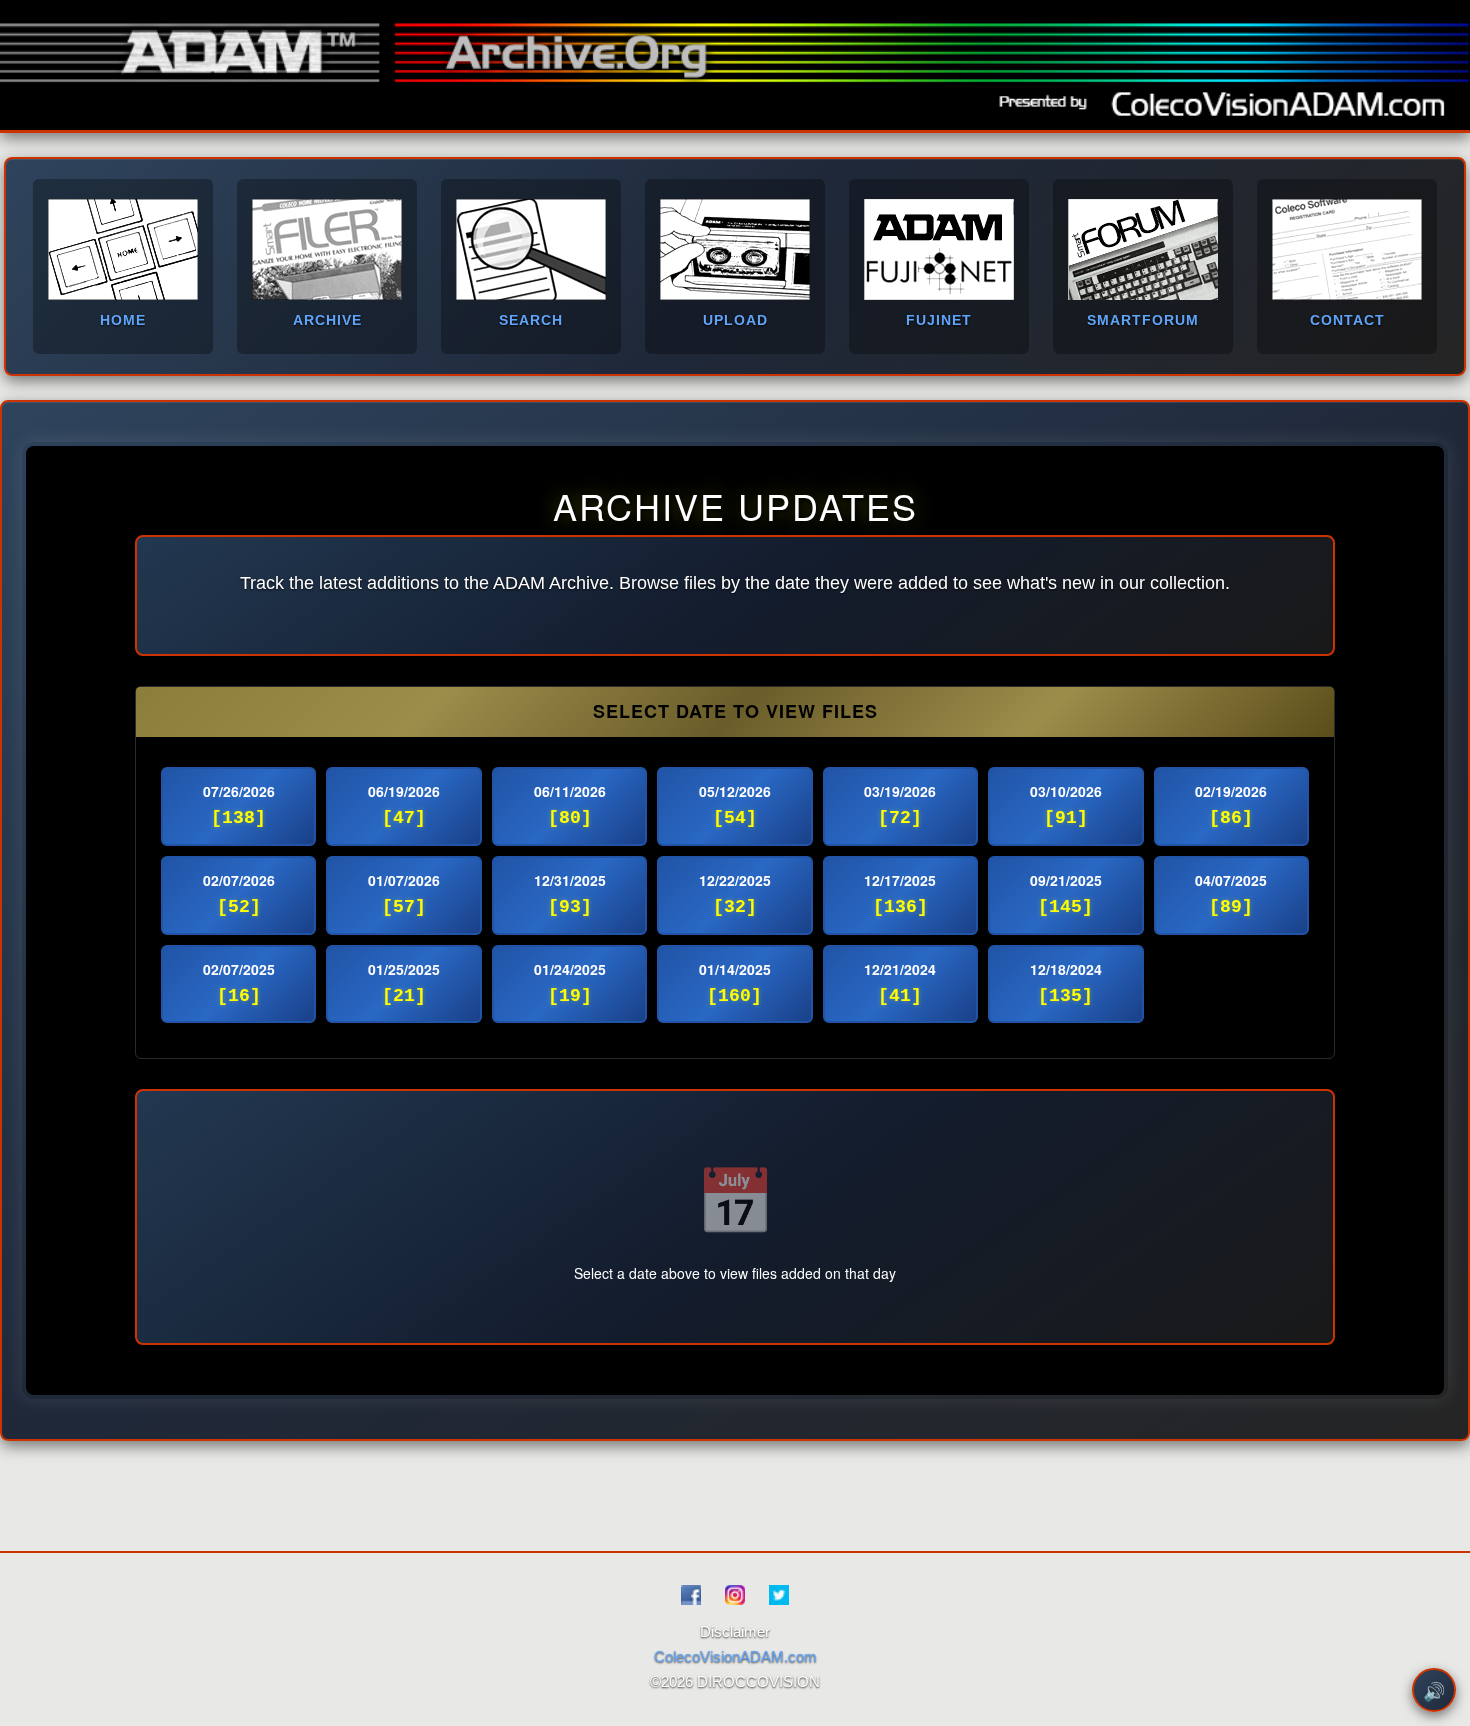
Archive (327, 320)
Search (531, 320)
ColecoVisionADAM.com (735, 1656)
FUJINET (939, 320)
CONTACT (1347, 320)
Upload (735, 320)
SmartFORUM (1143, 320)
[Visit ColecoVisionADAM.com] (1279, 100)
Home (123, 320)
